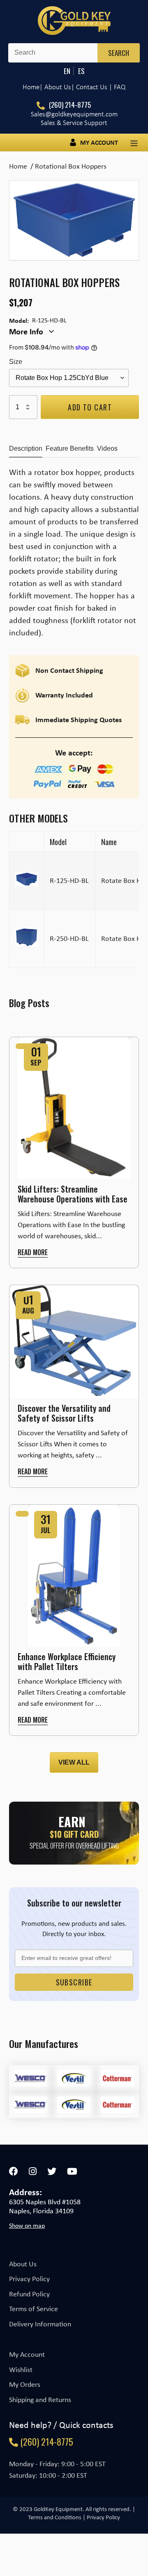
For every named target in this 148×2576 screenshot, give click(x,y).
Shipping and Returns (40, 2400)
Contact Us (92, 87)
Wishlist (21, 2370)
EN (67, 71)
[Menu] (134, 142)
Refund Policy (29, 2294)
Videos (107, 448)
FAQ (120, 87)
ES (81, 71)
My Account (27, 2354)
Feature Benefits (70, 448)
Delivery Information (40, 2324)
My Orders (25, 2384)
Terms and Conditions (55, 2517)
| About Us (55, 87)
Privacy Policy (29, 2279)
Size (16, 362)
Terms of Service (34, 2309)
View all (74, 1762)
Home (31, 87)
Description (26, 448)
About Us (23, 2264)
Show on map (27, 2226)
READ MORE (33, 1252)
